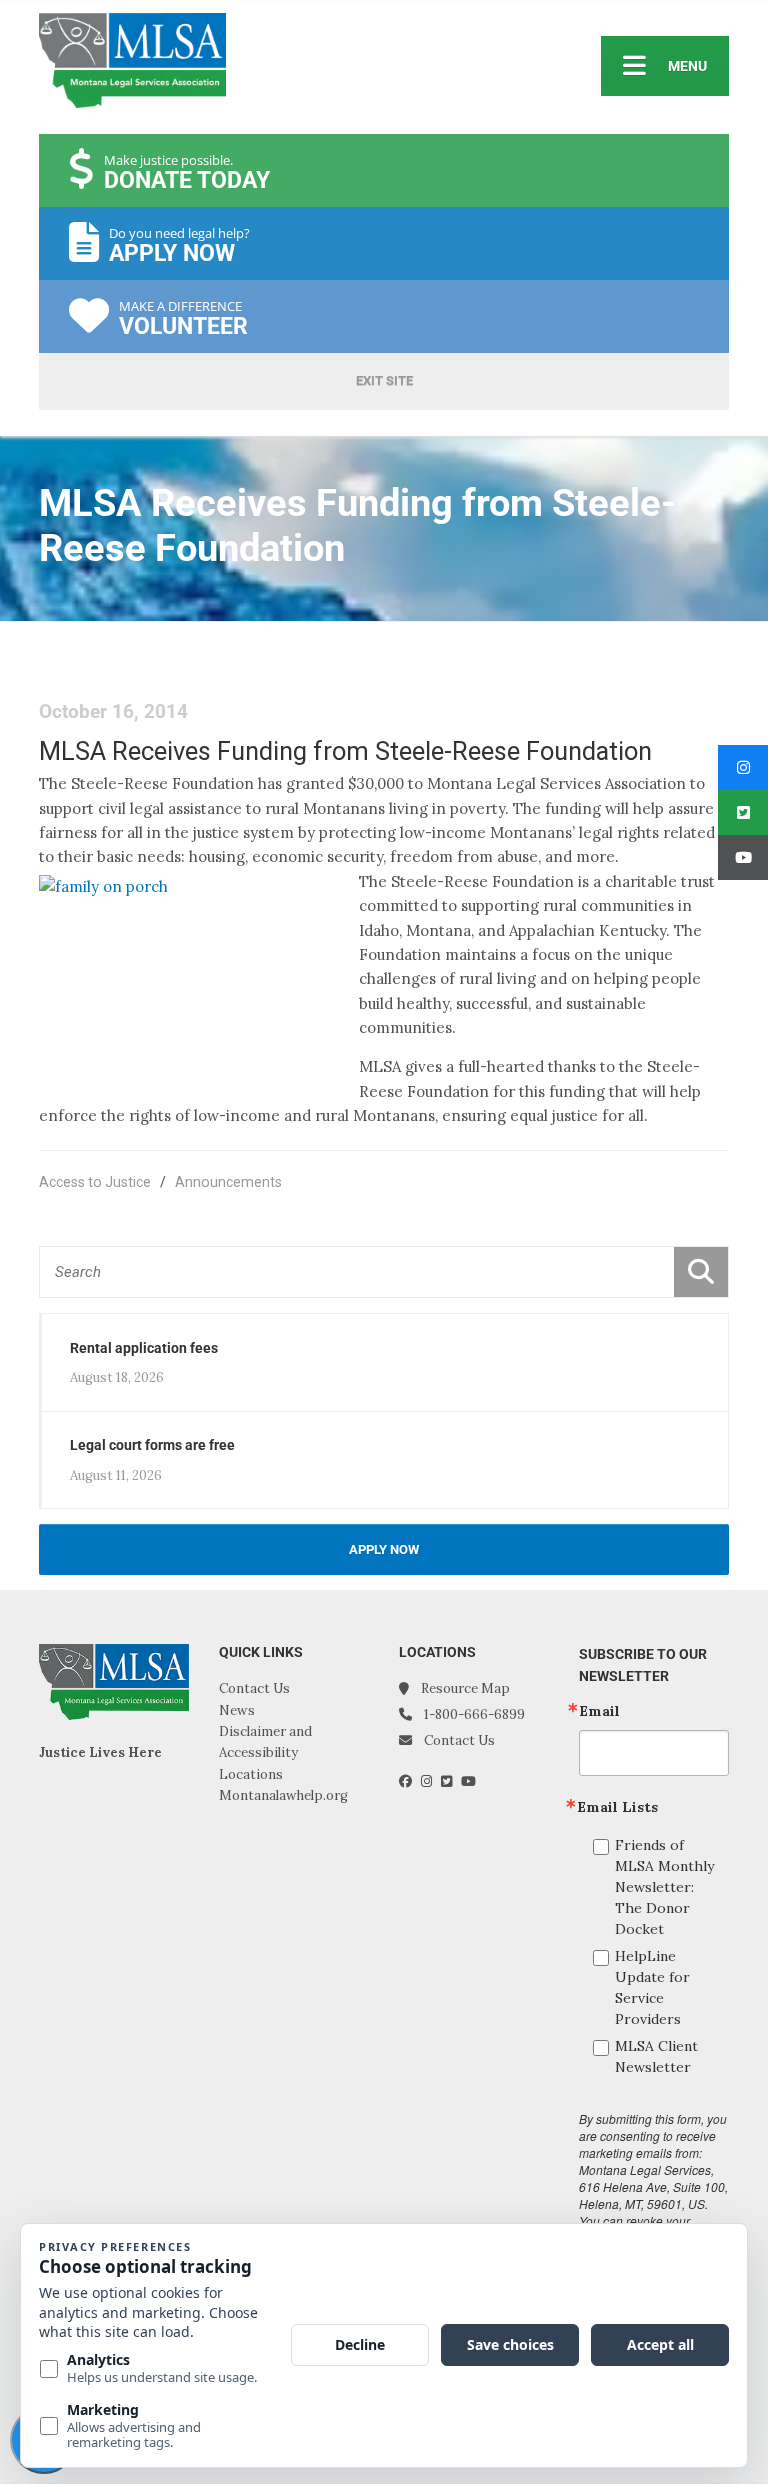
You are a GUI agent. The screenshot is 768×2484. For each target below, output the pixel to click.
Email (599, 1711)
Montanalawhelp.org (283, 1795)
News (237, 1710)
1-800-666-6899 (474, 1714)
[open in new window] (410, 1781)
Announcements (228, 1182)
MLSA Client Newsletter (656, 2056)
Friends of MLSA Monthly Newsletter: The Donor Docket (664, 1887)
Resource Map (465, 1688)
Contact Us (254, 1688)
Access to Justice (95, 1182)
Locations (251, 1774)
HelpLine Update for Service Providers (652, 1987)
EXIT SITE (384, 380)
